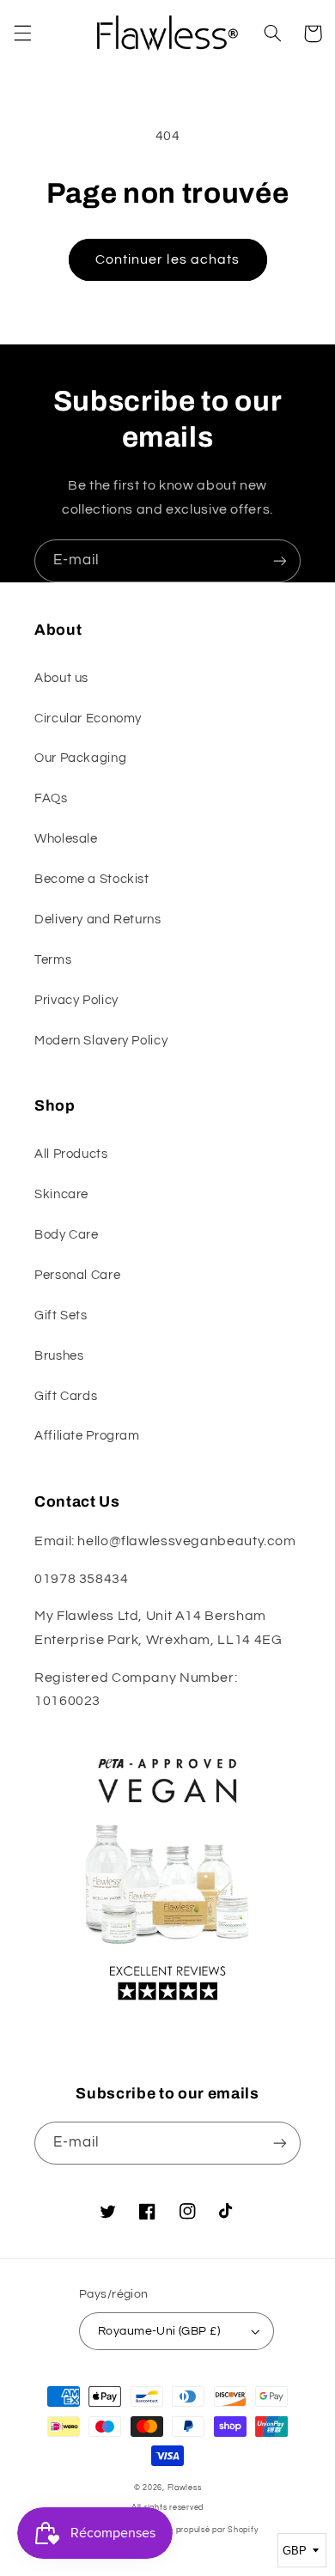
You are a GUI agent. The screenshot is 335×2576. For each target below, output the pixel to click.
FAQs (51, 798)
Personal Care (77, 1275)
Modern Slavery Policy (101, 1041)
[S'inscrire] (280, 560)
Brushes (59, 1356)
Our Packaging (80, 758)
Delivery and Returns (98, 920)
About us (61, 678)
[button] (22, 33)
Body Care (67, 1235)
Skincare (61, 1194)
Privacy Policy (76, 1000)
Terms (53, 960)
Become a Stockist (92, 879)
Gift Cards (66, 1396)
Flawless (185, 2488)
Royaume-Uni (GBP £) (159, 2331)
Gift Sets (61, 1315)
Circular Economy (88, 719)
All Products (71, 1154)
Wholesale (66, 839)
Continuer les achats (167, 259)
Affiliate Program (87, 1436)
